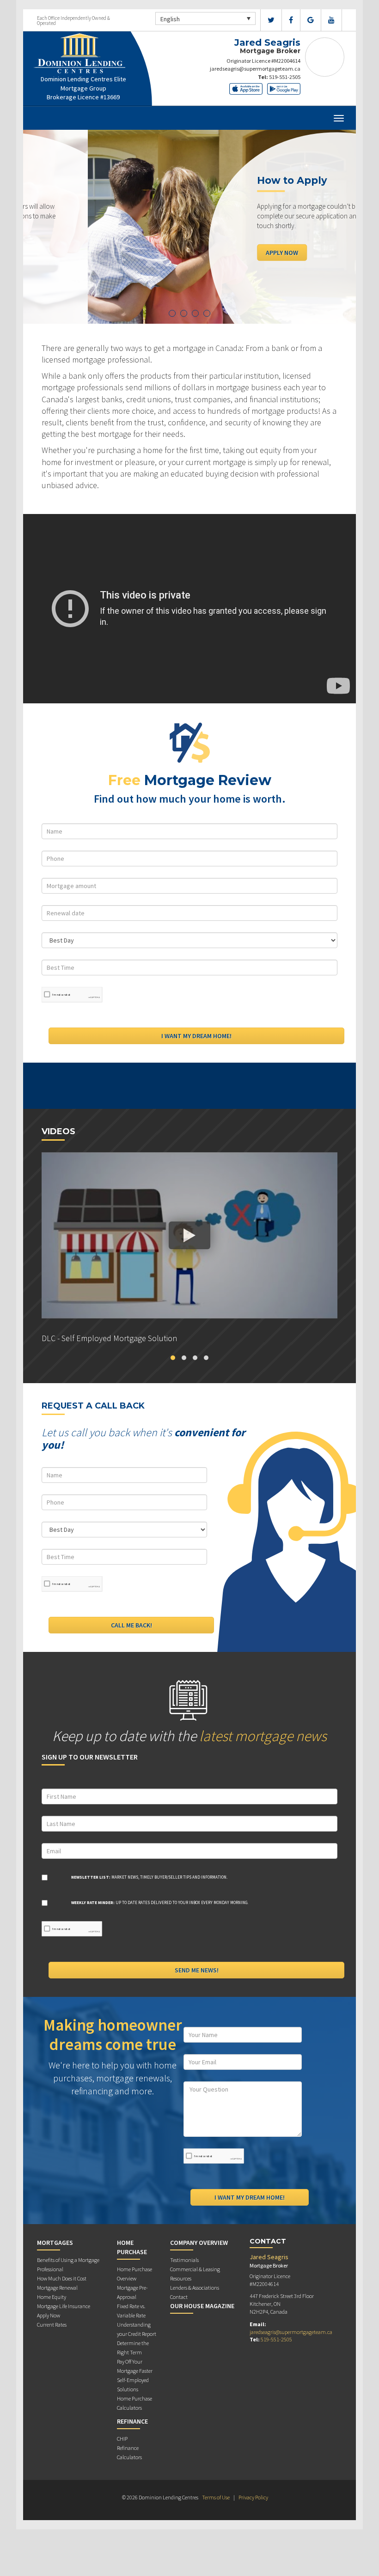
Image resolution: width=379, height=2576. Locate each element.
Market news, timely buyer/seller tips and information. (149, 1877)
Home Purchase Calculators (134, 2403)
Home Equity (52, 2297)
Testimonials (184, 2260)
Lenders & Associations (195, 2288)
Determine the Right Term (133, 2348)
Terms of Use (216, 2497)
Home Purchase (132, 2247)
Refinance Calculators (129, 2452)
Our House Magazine (202, 2306)
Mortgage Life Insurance (64, 2306)
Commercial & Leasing (195, 2269)
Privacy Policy (253, 2497)
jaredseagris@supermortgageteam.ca (255, 69)
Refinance (132, 2421)
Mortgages (55, 2243)
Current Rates (52, 2325)
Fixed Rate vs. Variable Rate (131, 2311)
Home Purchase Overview (134, 2274)
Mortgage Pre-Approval (132, 2292)
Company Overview (199, 2243)
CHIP (122, 2439)
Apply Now (217, 252)
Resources (181, 2278)
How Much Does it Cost (62, 2278)
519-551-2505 (285, 77)
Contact (179, 2297)
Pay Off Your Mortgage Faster (135, 2366)
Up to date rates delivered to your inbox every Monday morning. (160, 1902)
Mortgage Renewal (57, 2288)
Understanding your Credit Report (137, 2329)
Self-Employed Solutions (133, 2385)
